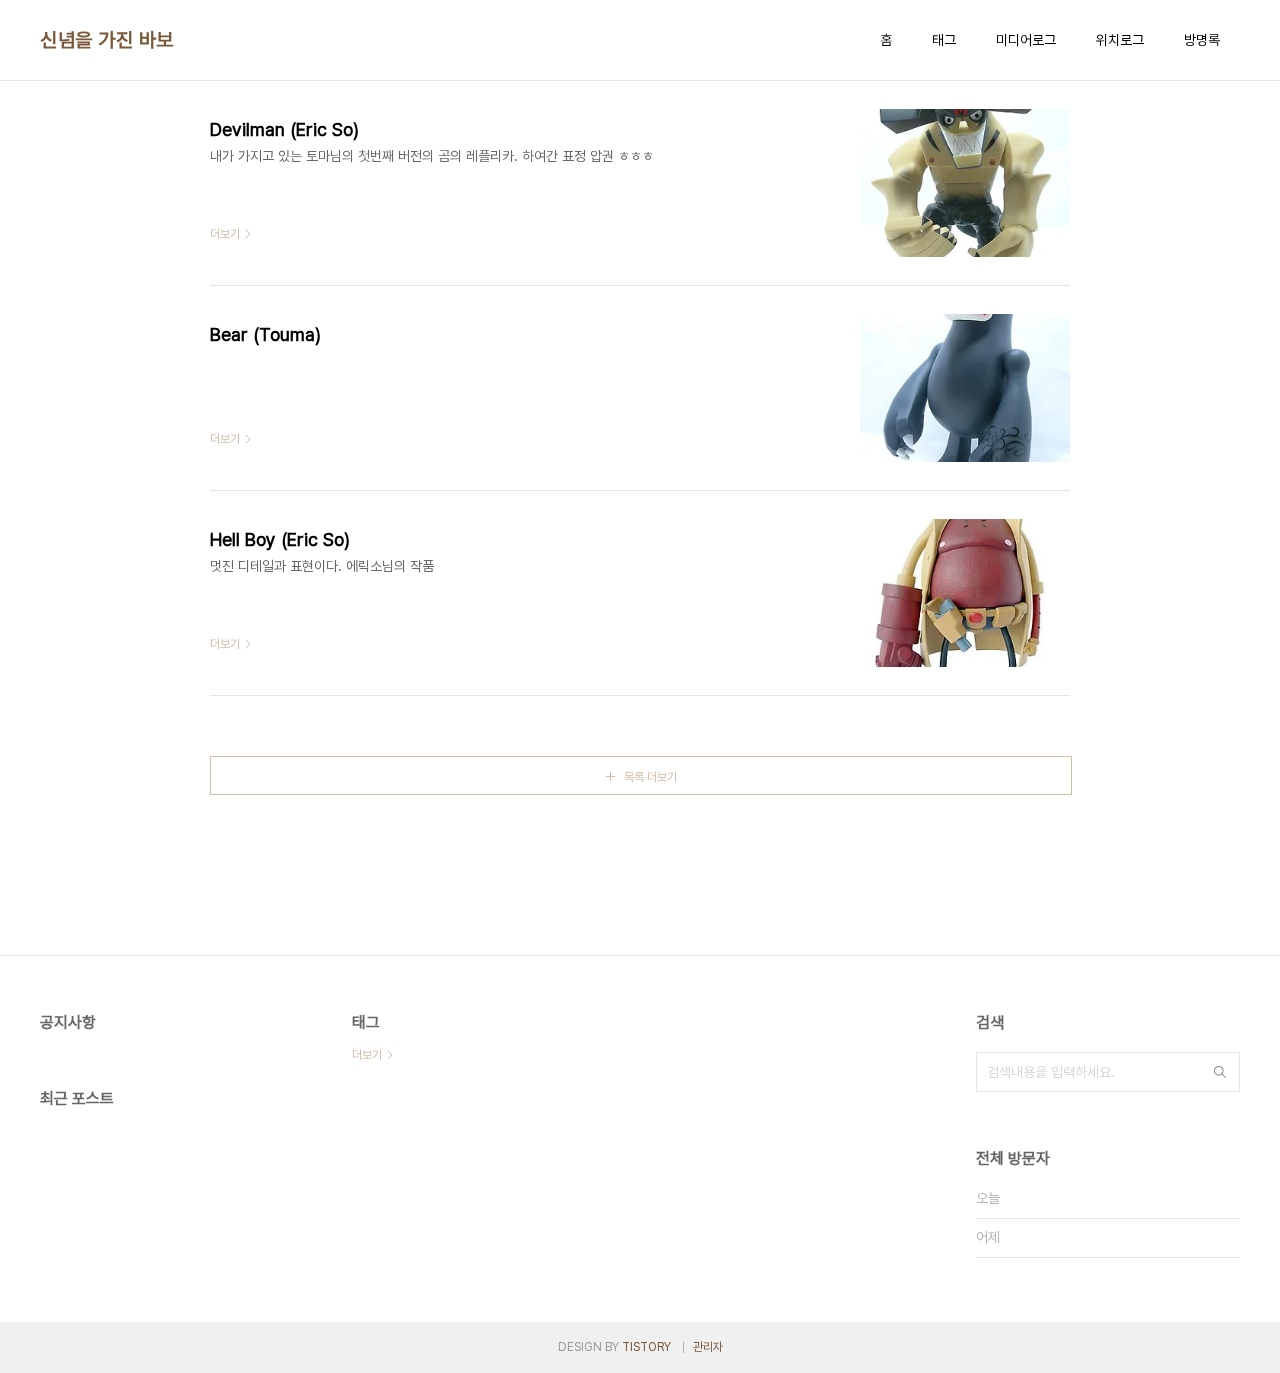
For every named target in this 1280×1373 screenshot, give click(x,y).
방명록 (1202, 40)
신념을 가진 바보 (107, 40)
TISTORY (646, 1347)
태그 (944, 40)
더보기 (367, 1055)
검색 (1220, 1072)
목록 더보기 (650, 777)
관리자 (708, 1347)
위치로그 (1120, 40)
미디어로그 (1026, 40)
